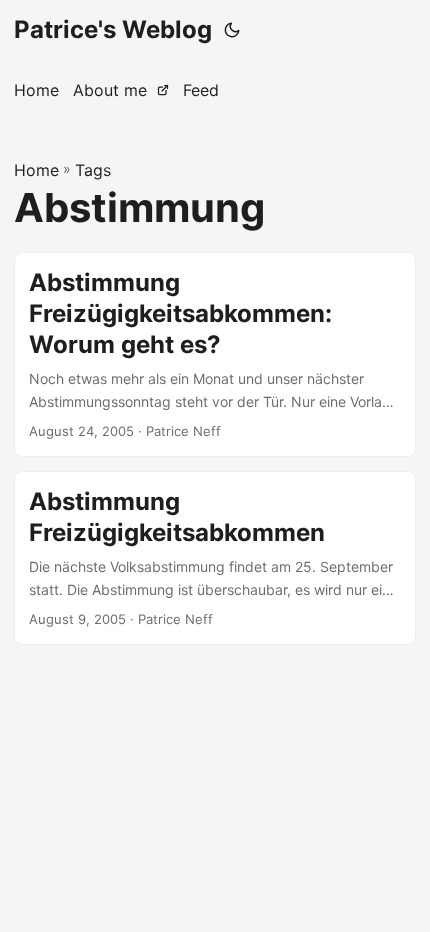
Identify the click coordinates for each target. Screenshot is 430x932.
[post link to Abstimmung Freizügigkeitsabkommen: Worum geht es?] (215, 354)
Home (36, 170)
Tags (93, 170)
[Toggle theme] (232, 30)
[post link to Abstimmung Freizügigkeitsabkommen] (215, 558)
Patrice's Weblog (113, 29)
